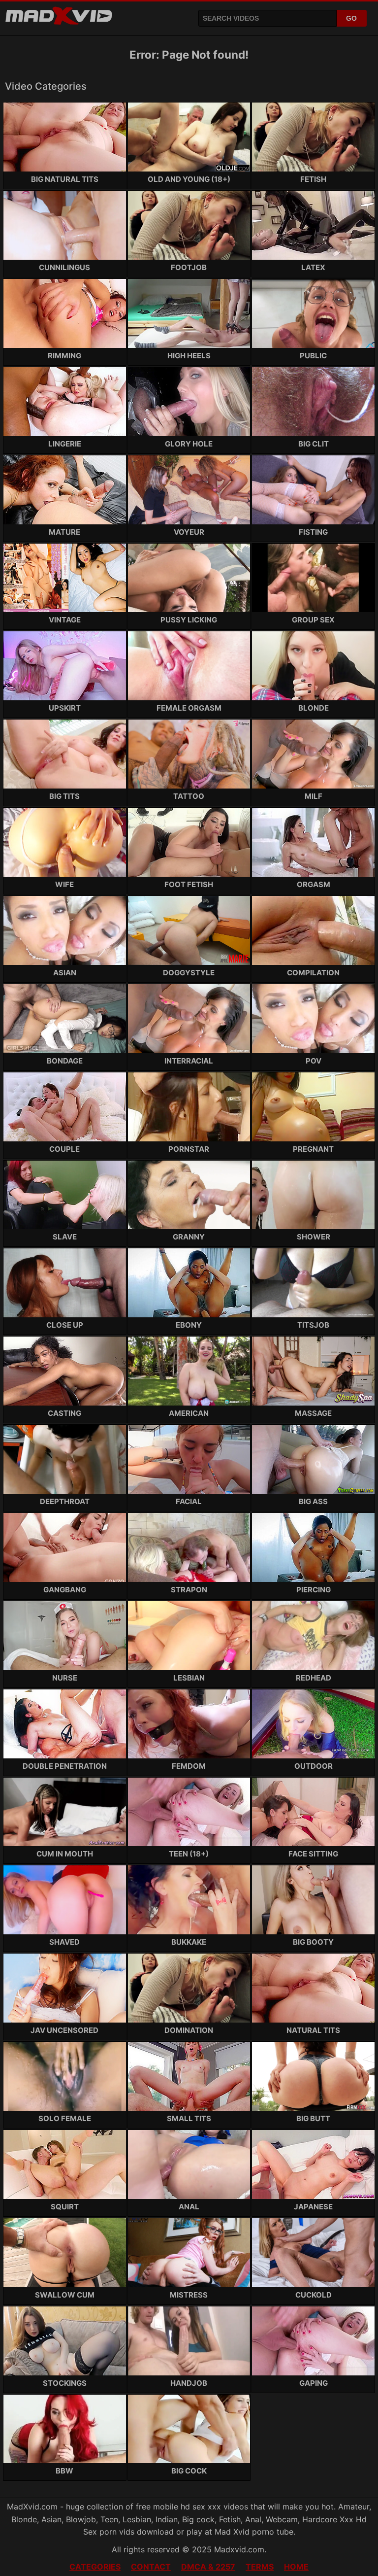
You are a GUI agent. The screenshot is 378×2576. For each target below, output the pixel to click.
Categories (95, 2567)
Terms (260, 2567)
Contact (151, 2567)
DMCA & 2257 (208, 2567)
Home (296, 2567)
